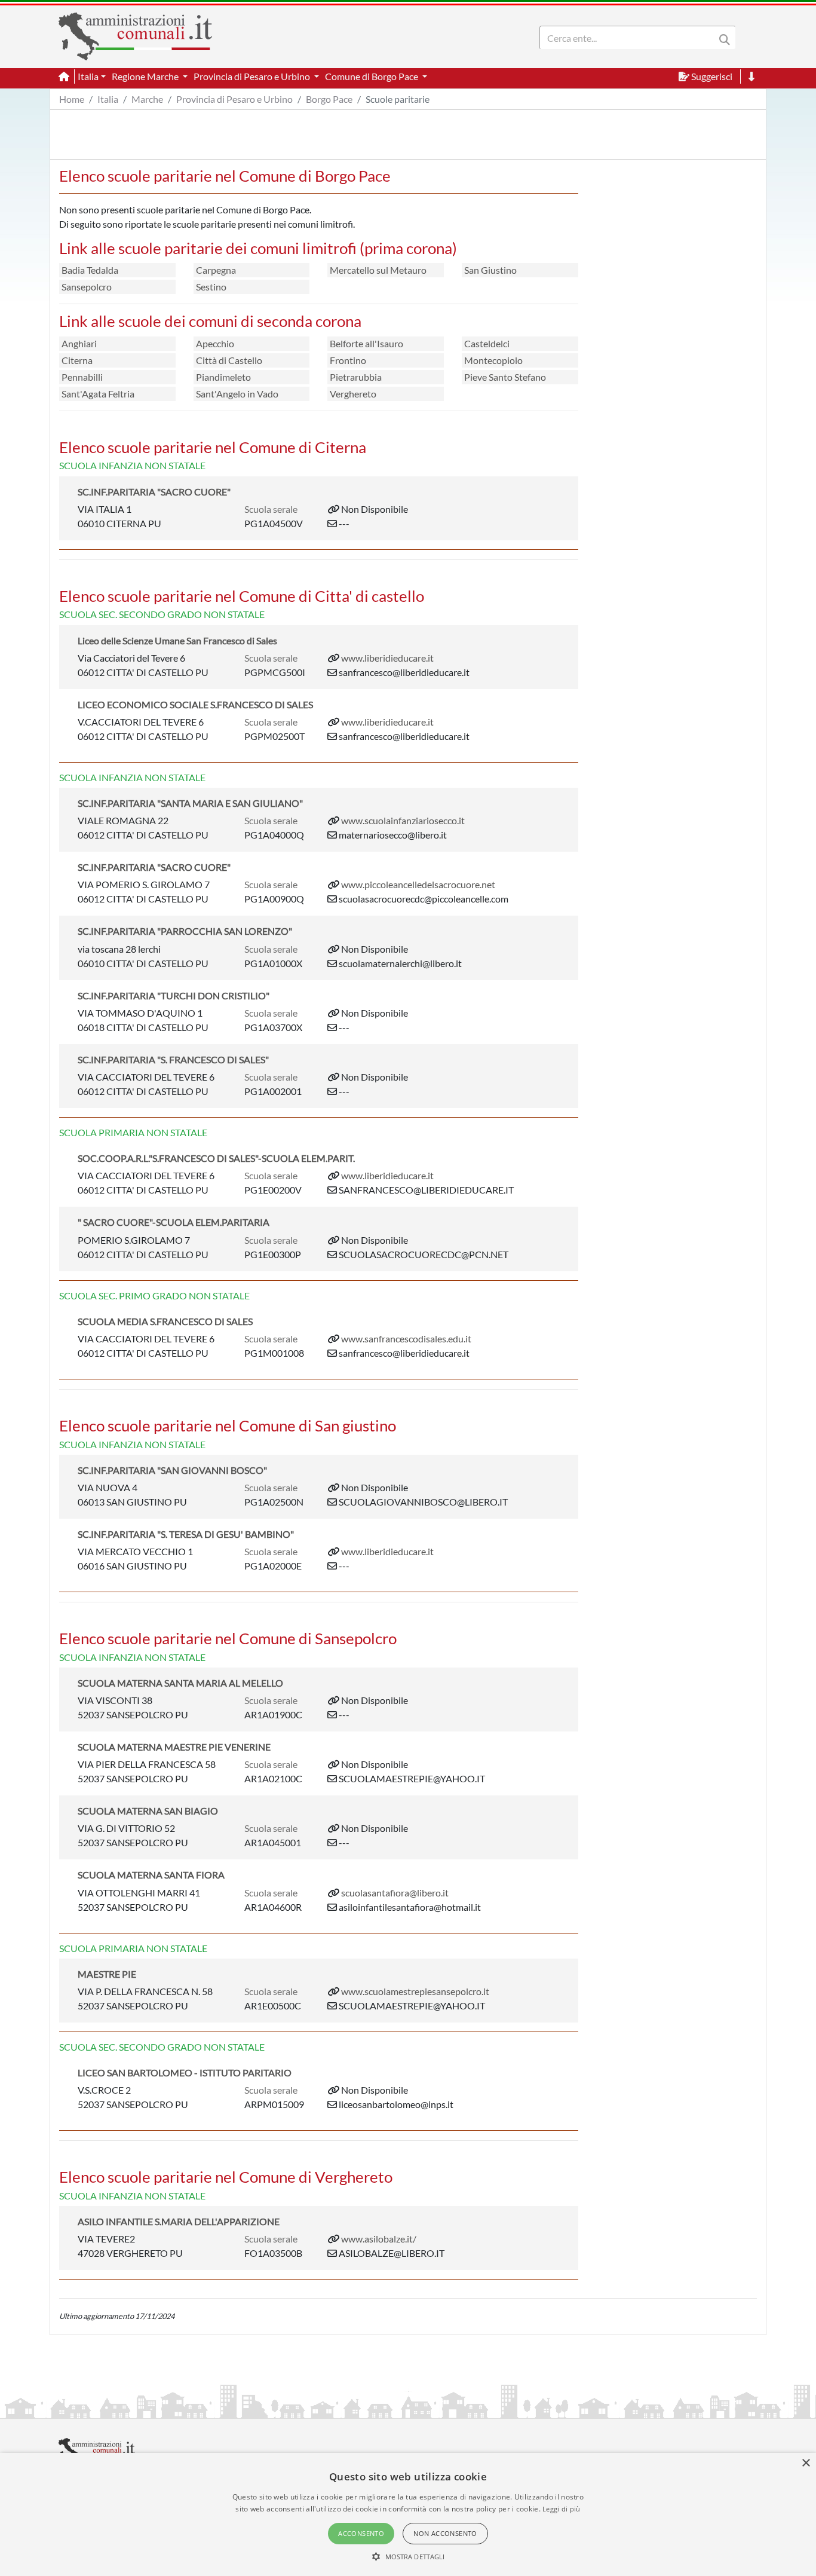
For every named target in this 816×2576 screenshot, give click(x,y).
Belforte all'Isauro (366, 343)
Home (72, 99)
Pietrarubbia (356, 377)
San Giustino (490, 270)
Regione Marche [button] (146, 76)
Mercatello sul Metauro (378, 270)
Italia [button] (88, 76)
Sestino (211, 287)
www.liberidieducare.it (387, 658)
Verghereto (353, 394)
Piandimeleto (223, 377)
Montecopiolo (493, 360)
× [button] (806, 2463)
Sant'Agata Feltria (98, 394)
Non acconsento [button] (445, 2533)
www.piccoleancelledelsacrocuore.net (418, 884)
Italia (108, 99)
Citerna (77, 360)
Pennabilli (82, 377)
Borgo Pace (329, 99)
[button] (408, 2556)
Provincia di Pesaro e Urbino (234, 99)
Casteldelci (487, 343)
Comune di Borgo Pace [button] (372, 76)
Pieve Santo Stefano (505, 377)
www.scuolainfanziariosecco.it (403, 820)
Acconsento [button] (361, 2533)
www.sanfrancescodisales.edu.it (406, 1339)
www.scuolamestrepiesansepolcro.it (415, 1991)
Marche (147, 99)
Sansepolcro (87, 287)
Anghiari (79, 343)
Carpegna (216, 270)
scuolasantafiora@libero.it (395, 1893)
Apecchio (215, 343)
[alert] (408, 2514)
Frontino (348, 360)
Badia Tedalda (90, 270)
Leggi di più (562, 2509)
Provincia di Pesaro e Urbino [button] (253, 76)
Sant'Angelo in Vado (237, 394)
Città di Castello (229, 360)
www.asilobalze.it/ (379, 2239)
